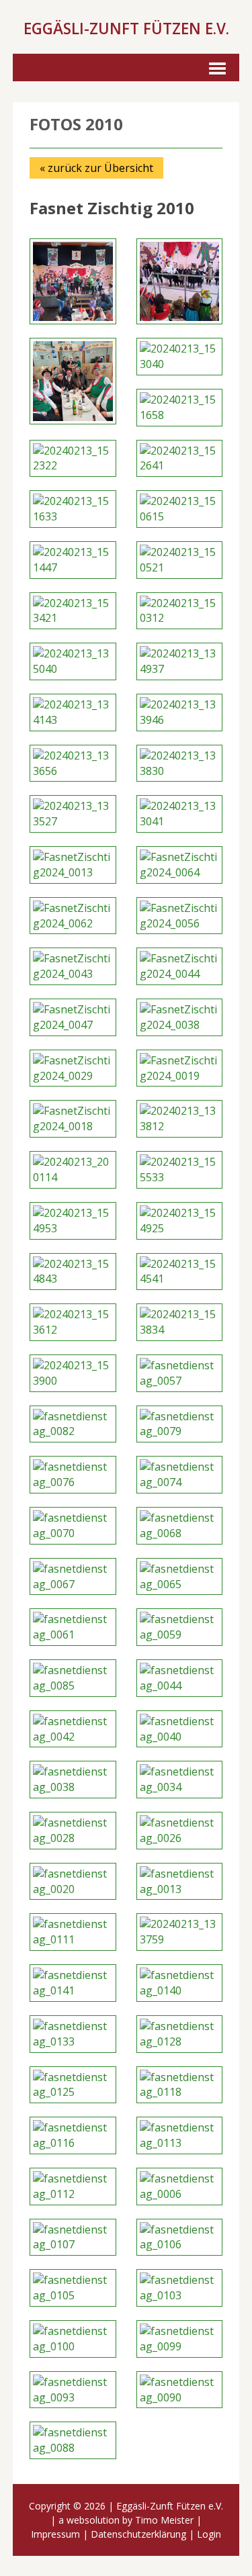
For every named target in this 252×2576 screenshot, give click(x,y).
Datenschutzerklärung (138, 2534)
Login (209, 2534)
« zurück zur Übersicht (96, 168)
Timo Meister (164, 2520)
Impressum (55, 2534)
